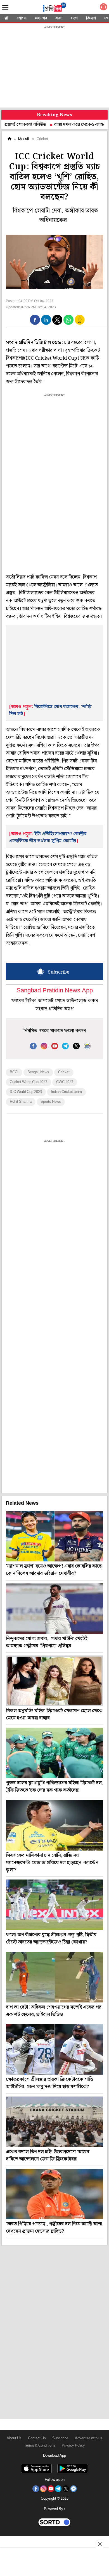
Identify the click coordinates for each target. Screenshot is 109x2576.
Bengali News (38, 1072)
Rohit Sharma (21, 1102)
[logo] (54, 8)
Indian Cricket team (66, 1092)
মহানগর (41, 18)
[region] (54, 67)
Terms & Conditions (40, 2446)
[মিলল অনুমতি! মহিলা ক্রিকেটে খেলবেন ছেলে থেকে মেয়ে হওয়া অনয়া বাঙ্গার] (54, 1681)
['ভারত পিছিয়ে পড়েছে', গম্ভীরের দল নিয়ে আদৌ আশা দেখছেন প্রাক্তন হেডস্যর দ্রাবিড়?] (54, 2194)
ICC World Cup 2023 (26, 1092)
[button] (35, 320)
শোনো (22, 18)
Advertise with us (89, 2438)
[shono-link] (103, 8)
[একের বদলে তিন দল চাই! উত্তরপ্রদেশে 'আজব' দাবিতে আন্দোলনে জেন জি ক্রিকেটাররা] (54, 2122)
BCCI (14, 1072)
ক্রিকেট (24, 139)
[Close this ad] (99, 2544)
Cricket (64, 1072)
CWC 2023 (65, 1082)
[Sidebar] (5, 7)
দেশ (74, 18)
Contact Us (37, 2438)
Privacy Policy (73, 2446)
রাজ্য (59, 18)
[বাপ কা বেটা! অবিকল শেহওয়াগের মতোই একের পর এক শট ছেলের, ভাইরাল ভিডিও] (54, 1977)
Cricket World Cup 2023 (29, 1082)
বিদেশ (91, 18)
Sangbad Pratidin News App (55, 991)
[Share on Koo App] (80, 324)
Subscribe (60, 2438)
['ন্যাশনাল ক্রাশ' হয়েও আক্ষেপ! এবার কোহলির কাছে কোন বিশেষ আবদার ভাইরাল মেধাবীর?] (54, 1536)
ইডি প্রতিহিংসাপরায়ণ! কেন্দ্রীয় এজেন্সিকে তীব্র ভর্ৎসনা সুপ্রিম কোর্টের (48, 837)
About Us (14, 2438)
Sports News (51, 1102)
